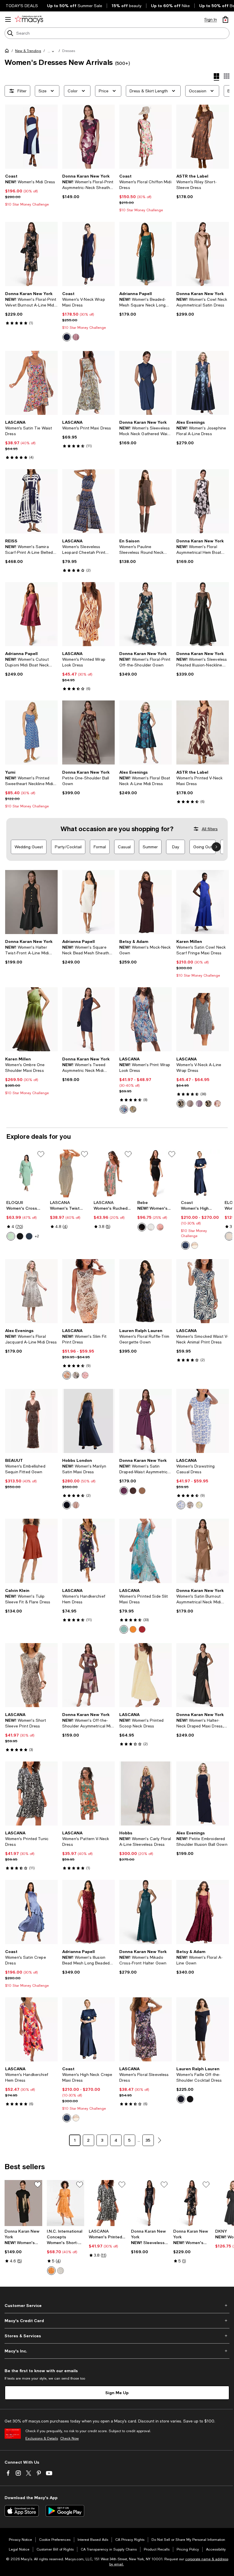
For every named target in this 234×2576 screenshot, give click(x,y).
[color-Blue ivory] (181, 1505)
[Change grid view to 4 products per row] (216, 77)
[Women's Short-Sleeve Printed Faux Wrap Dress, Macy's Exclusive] (66, 2203)
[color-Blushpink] (76, 1505)
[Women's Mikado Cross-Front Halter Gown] (146, 1912)
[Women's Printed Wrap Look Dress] (88, 614)
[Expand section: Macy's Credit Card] (117, 2321)
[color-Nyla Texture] (60, 2271)
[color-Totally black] (20, 1236)
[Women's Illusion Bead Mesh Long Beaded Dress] (88, 1912)
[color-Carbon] (29, 1236)
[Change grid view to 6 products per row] (227, 76)
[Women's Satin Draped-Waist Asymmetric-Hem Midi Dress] (146, 1421)
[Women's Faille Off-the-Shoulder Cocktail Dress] (203, 2029)
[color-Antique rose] (76, 337)
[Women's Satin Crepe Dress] (31, 1912)
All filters (210, 829)
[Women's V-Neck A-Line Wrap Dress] (203, 1019)
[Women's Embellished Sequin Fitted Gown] (31, 1421)
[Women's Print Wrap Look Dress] (146, 1019)
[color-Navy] (67, 337)
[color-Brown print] (190, 1104)
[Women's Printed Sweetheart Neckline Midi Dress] (31, 732)
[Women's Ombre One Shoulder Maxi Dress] (31, 1019)
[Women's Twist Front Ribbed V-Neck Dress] (69, 1173)
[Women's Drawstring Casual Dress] (203, 1421)
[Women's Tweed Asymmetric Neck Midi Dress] (88, 1019)
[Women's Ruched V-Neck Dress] (113, 1173)
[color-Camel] (142, 1491)
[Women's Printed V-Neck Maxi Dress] (203, 732)
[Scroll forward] (216, 847)
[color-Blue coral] (124, 1109)
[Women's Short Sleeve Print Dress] (31, 1675)
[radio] (67, 337)
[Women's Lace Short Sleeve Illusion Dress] (157, 1173)
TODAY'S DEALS (22, 6)
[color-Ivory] (151, 1227)
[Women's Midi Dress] (31, 137)
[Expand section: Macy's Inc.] (117, 2351)
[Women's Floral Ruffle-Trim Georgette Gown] (146, 1291)
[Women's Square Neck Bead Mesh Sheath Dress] (88, 902)
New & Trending (28, 51)
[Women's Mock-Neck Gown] (146, 902)
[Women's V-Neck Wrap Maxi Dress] (88, 254)
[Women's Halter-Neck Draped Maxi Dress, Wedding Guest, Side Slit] (203, 1675)
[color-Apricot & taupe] (67, 1375)
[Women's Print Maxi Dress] (88, 383)
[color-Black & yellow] (133, 1109)
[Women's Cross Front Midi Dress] (26, 1173)
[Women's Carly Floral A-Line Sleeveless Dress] (146, 1793)
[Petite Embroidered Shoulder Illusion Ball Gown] (203, 1793)
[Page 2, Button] (160, 2140)
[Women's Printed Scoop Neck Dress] (146, 1675)
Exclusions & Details (42, 2438)
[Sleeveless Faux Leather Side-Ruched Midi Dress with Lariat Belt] (150, 2203)
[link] (31, 190)
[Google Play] (65, 2511)
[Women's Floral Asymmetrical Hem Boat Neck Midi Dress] (203, 501)
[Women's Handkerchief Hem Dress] (88, 1551)
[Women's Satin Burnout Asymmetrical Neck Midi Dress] (203, 1551)
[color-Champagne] (195, 1245)
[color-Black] (142, 1227)
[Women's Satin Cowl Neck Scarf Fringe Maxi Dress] (203, 902)
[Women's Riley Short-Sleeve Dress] (203, 137)
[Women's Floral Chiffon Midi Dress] (146, 137)
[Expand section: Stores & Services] (117, 2336)
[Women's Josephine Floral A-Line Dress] (203, 383)
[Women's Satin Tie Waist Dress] (31, 383)
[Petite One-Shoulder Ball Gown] (88, 732)
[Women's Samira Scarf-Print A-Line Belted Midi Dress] (31, 501)
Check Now (69, 2438)
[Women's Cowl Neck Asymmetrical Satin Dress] (203, 254)
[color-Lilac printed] (199, 1104)
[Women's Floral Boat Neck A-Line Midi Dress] (146, 732)
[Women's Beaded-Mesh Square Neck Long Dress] (146, 254)
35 (148, 2140)
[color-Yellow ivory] (199, 1505)
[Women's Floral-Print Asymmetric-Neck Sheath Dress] (88, 137)
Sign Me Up (117, 2393)
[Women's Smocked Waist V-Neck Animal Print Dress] (203, 1291)
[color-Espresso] (133, 1491)
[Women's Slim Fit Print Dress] (88, 1291)
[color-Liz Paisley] (51, 2271)
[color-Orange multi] (133, 1629)
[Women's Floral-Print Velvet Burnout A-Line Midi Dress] (31, 254)
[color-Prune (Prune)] (124, 1491)
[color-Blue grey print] (181, 1104)
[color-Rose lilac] (76, 1375)
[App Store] (22, 2511)
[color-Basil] (11, 1236)
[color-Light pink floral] (217, 1104)
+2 (37, 1236)
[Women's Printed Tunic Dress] (31, 1793)
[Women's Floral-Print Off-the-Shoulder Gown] (146, 614)
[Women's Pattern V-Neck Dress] (88, 1793)
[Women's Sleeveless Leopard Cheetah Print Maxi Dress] (88, 501)
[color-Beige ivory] (190, 1505)
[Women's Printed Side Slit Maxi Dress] (146, 1551)
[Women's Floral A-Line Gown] (203, 1912)
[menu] (8, 19)
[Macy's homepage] (8, 52)
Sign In (211, 19)
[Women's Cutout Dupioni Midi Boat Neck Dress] (31, 614)
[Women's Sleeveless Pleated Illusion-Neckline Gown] (203, 614)
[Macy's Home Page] (29, 19)
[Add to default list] (41, 1154)
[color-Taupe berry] (85, 1375)
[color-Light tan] (229, 1236)
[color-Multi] (142, 1629)
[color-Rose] (160, 1227)
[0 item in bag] (225, 19)
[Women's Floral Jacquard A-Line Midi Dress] (31, 1291)
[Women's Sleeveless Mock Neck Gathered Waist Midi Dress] (146, 383)
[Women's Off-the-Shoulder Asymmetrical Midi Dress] (88, 1675)
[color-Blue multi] (124, 1629)
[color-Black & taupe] (208, 1104)
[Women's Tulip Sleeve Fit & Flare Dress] (31, 1551)
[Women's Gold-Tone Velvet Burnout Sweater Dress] (23, 2203)
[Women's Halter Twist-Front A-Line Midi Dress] (31, 902)
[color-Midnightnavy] (67, 1505)
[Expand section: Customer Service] (117, 2306)
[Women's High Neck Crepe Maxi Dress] (200, 1173)
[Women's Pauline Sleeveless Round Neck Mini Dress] (146, 501)
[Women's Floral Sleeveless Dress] (146, 2029)
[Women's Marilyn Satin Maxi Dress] (88, 1421)
